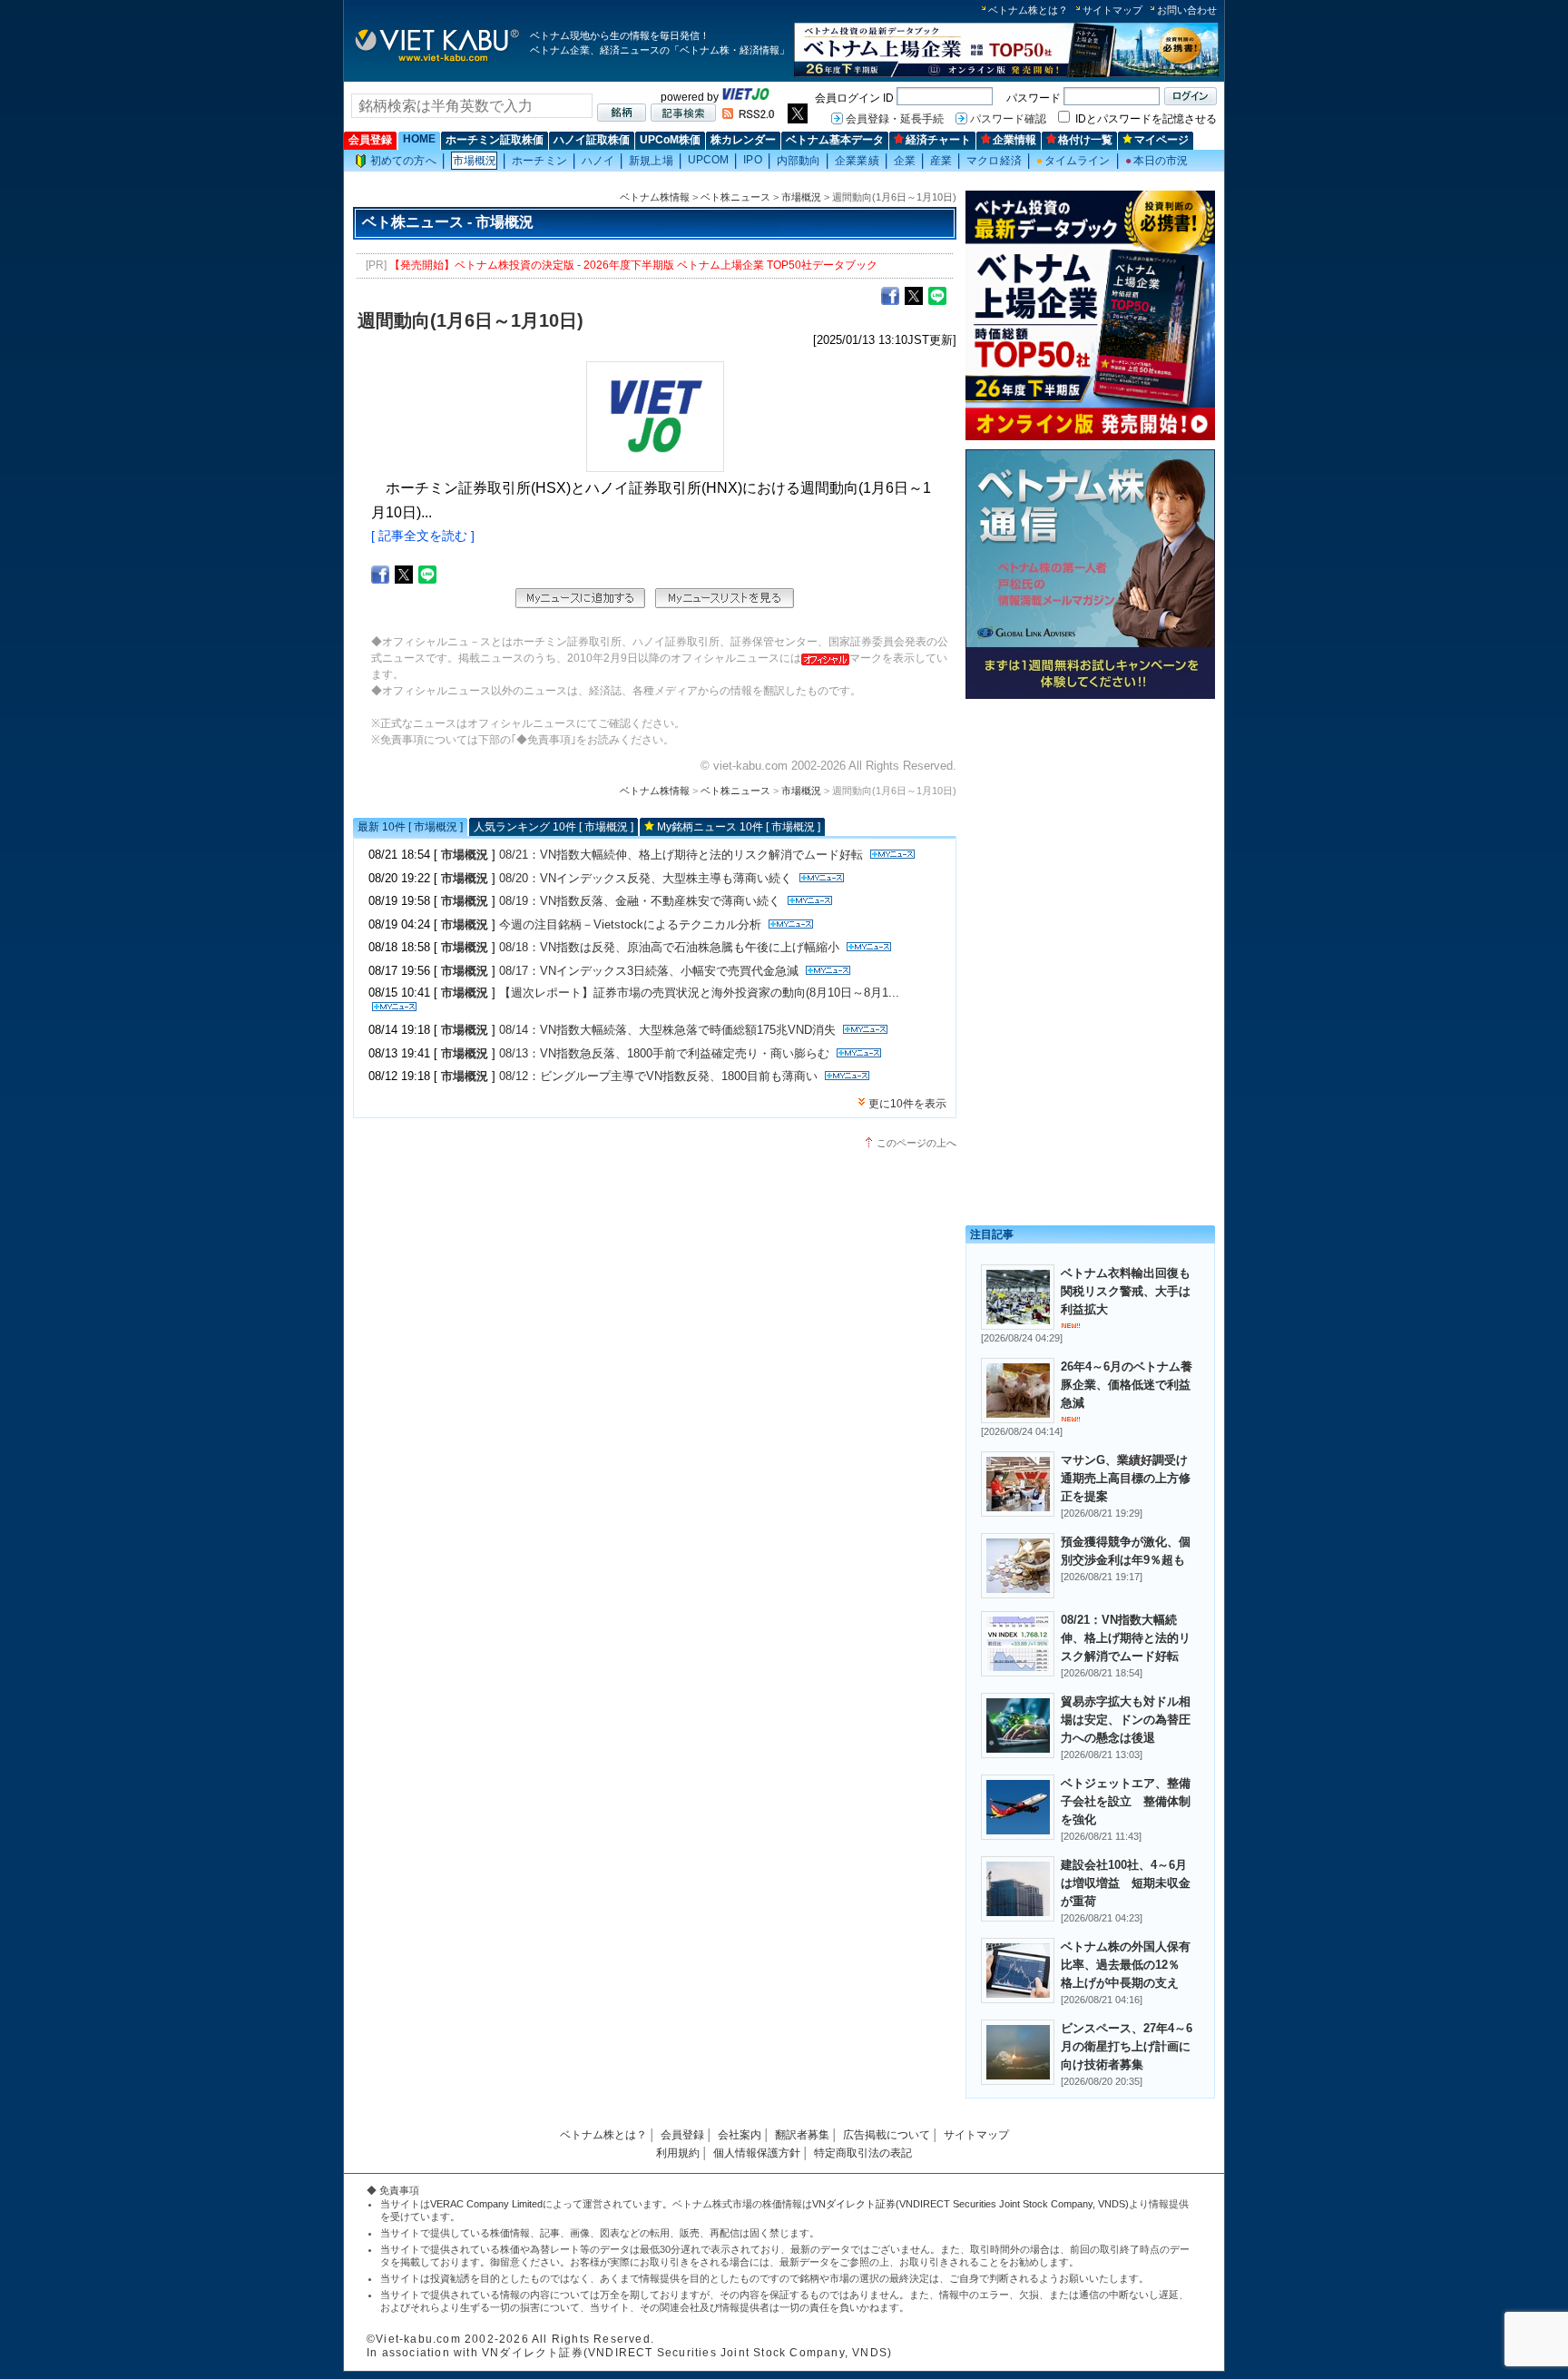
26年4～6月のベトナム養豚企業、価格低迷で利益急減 (1127, 1385)
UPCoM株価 (670, 140)
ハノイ (598, 161)
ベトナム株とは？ (1028, 10)
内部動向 (799, 161)
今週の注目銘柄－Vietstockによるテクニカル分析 (630, 924)
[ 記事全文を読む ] (423, 536)
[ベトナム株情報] (437, 60)
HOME (419, 139)
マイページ (1161, 140)
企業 (905, 161)
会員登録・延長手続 (895, 119)
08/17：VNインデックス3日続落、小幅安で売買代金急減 (649, 971)
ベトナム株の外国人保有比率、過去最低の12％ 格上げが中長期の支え (1126, 1965)
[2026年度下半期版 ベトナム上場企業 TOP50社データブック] (1006, 74)
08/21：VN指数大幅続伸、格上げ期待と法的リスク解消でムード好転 (681, 855)
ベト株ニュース (735, 197)
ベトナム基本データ (835, 140)
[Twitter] (914, 295)
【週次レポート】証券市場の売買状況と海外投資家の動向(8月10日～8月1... (699, 993)
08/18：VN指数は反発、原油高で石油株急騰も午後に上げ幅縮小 (669, 947)
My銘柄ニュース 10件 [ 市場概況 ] (739, 827)
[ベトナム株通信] (1090, 696)
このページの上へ (916, 1143)
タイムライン (1073, 161)
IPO (752, 160)
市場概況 (475, 161)
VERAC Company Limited (486, 2204)
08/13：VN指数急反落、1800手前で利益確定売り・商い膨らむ (664, 1053)
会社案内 (740, 2135)
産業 (941, 161)
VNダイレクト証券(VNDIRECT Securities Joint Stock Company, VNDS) (970, 2204)
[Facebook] (890, 295)
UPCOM (709, 160)
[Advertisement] (1090, 833)
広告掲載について (887, 2135)
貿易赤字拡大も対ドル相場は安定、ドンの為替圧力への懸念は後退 (1126, 1720)
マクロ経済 (994, 161)
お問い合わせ (1187, 10)
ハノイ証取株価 (592, 140)
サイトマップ (1112, 10)
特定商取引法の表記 (863, 2153)
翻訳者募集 (802, 2135)
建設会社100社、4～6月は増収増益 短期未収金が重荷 (1126, 1883)
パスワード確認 (1008, 119)
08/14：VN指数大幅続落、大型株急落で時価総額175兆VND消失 (667, 1030)
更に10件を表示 (907, 1104)
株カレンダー (743, 140)
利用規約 (678, 2153)
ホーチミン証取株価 (495, 140)
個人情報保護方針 (757, 2153)
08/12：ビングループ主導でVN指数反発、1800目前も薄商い (658, 1076)
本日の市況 (1157, 161)
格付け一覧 (1085, 140)
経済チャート (938, 140)
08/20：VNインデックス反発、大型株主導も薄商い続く (646, 878)
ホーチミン (539, 161)
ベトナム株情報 (655, 197)
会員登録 (370, 140)
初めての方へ (403, 161)
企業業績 (857, 161)
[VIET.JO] (746, 97)
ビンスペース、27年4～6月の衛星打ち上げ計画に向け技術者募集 (1127, 2046)
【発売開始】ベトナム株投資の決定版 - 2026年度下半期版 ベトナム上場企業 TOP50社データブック (633, 265)
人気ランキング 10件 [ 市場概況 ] (554, 827)
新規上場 (651, 161)
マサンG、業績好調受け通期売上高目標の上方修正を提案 (1126, 1478)
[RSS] (748, 115)
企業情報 (1014, 140)
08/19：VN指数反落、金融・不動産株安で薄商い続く (640, 901)
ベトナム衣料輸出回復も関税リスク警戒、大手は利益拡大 (1126, 1291)
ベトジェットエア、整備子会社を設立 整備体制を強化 (1126, 1801)
